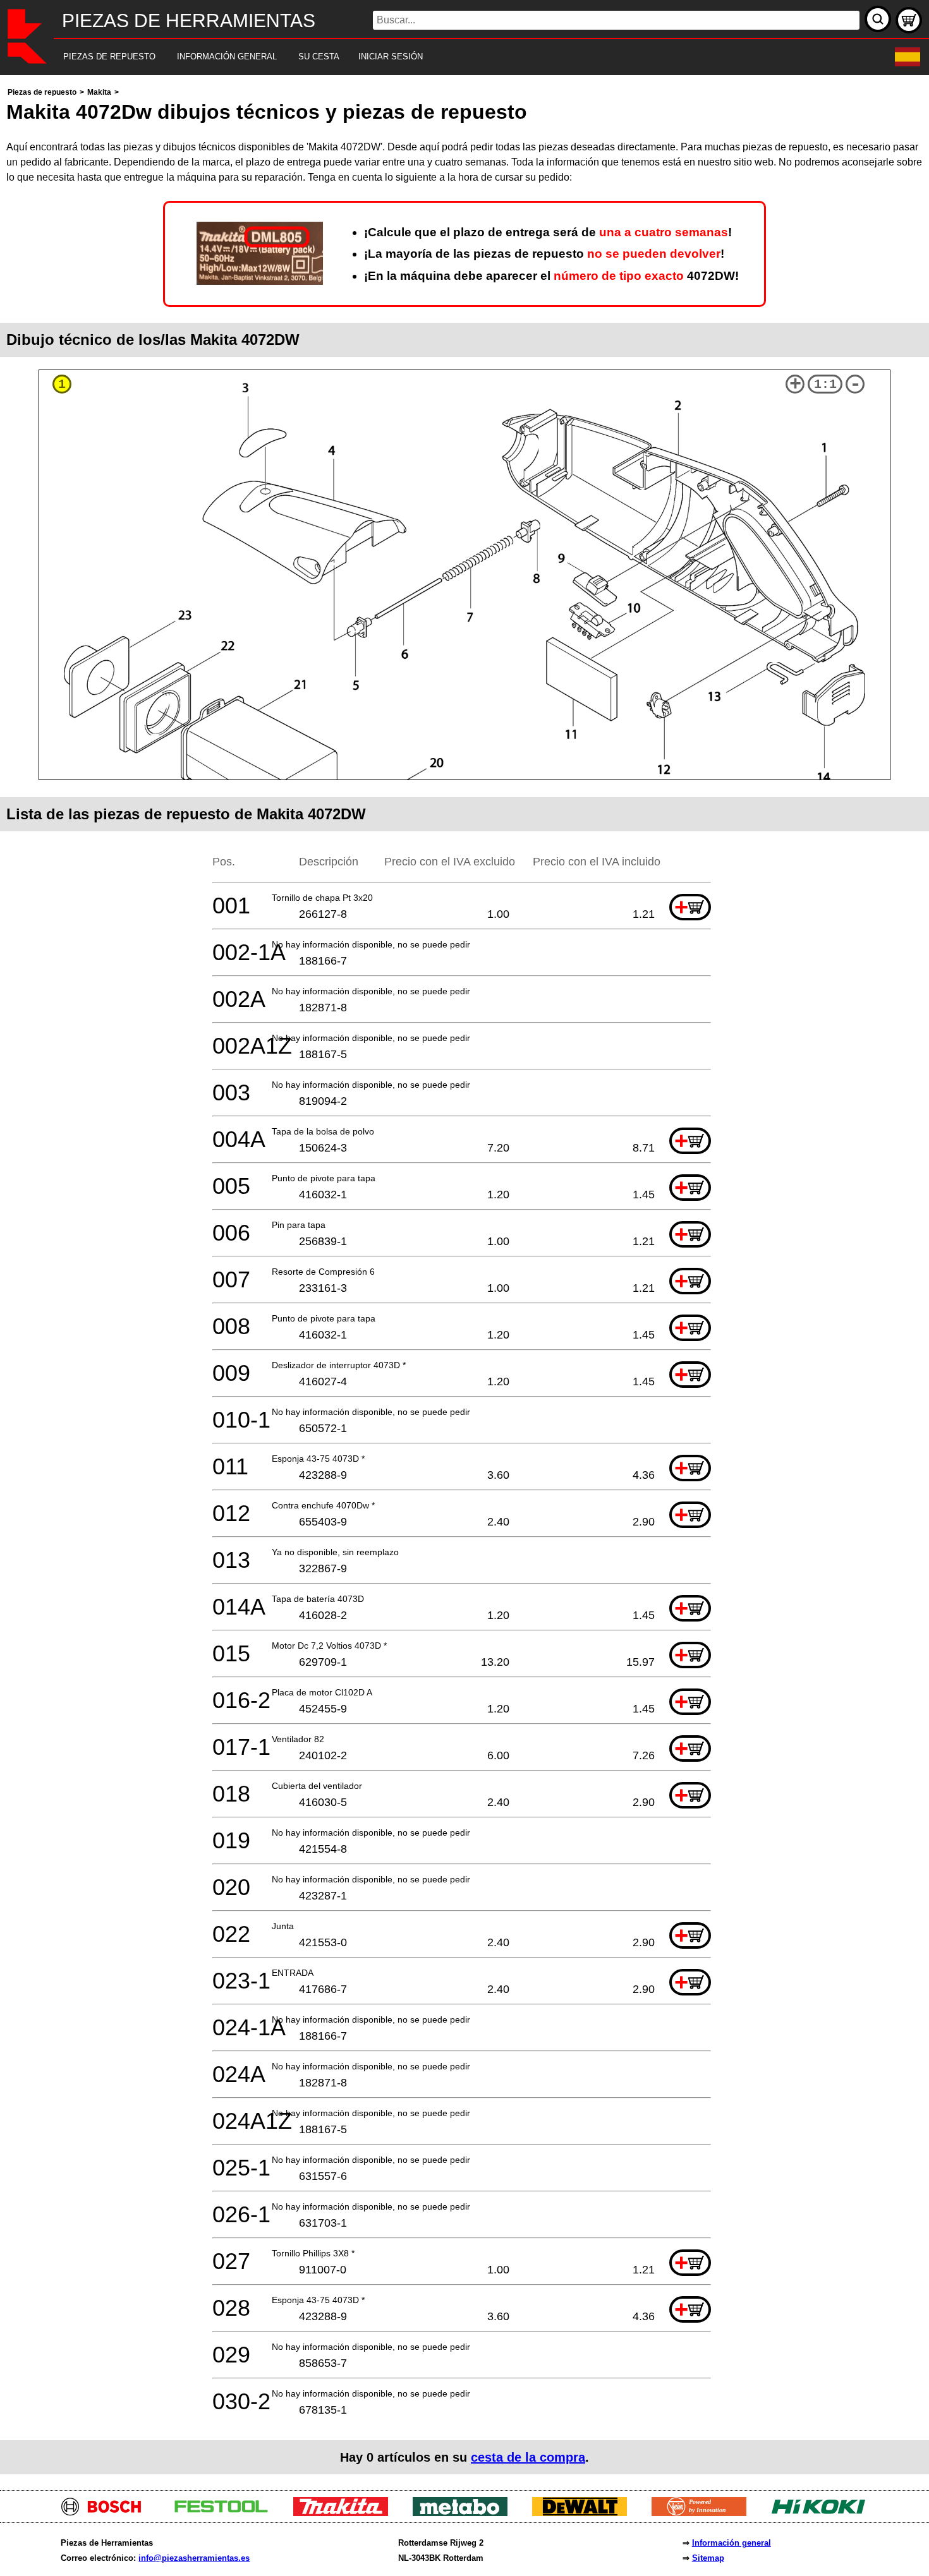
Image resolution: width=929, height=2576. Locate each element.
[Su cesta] (909, 20)
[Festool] (226, 2513)
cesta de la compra (528, 2457)
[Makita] (345, 2513)
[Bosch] (106, 2513)
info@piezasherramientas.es (194, 2558)
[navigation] (447, 57)
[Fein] (704, 2513)
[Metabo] (465, 2513)
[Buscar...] (878, 19)
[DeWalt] (584, 2513)
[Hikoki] (823, 2513)
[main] (464, 1279)
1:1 (825, 384)
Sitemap (708, 2558)
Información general (732, 2543)
